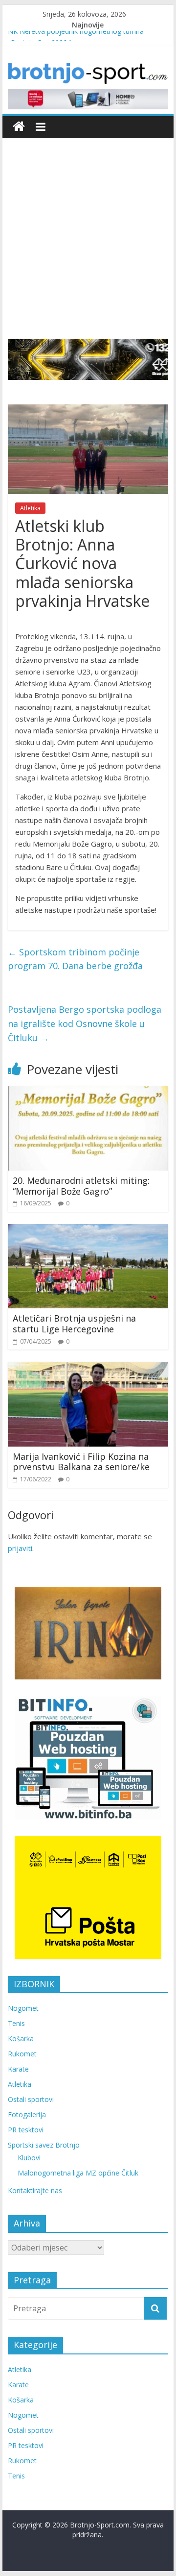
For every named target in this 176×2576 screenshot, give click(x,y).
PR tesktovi (26, 2130)
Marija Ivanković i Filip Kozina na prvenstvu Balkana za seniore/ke (81, 1462)
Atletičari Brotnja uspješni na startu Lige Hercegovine (74, 1324)
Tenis (16, 2023)
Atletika (30, 508)
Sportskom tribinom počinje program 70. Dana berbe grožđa (75, 959)
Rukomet (22, 2054)
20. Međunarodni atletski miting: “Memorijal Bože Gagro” (81, 1186)
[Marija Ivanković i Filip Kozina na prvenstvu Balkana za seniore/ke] (88, 1368)
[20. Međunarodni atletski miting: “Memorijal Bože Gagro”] (88, 1092)
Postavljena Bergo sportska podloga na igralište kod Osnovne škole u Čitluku (85, 1024)
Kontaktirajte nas (35, 2190)
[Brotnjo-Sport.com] (19, 127)
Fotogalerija (27, 2114)
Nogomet (23, 2008)
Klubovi (29, 2158)
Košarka (21, 2038)
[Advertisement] (88, 246)
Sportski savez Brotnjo (44, 2145)
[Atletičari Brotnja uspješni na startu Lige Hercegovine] (88, 1230)
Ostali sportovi (31, 2099)
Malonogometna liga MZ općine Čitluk (78, 2173)
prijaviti (20, 1548)
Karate (18, 2069)
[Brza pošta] (88, 360)
